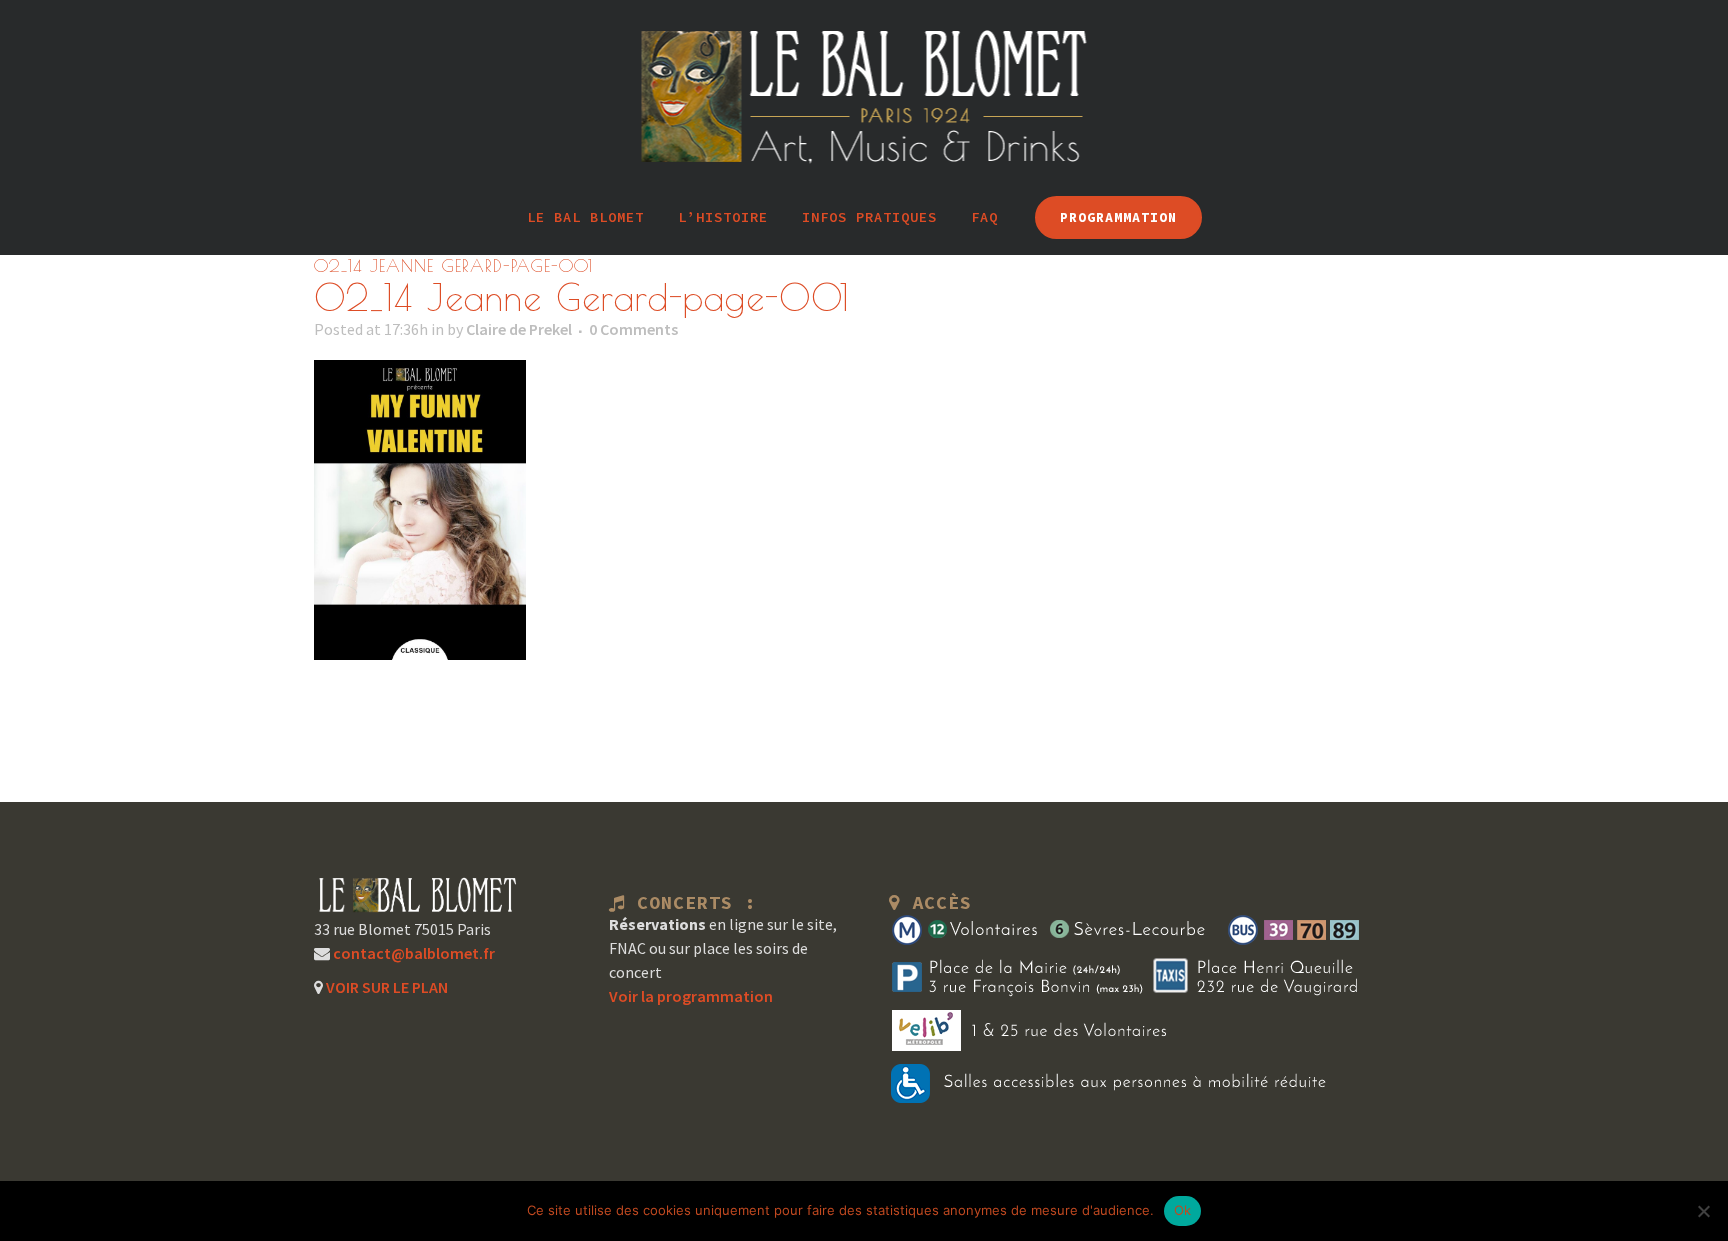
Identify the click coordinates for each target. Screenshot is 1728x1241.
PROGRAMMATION (1118, 217)
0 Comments (633, 329)
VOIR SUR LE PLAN (385, 987)
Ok (1183, 1210)
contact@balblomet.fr (412, 953)
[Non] (1703, 1211)
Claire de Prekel (519, 329)
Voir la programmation (691, 996)
